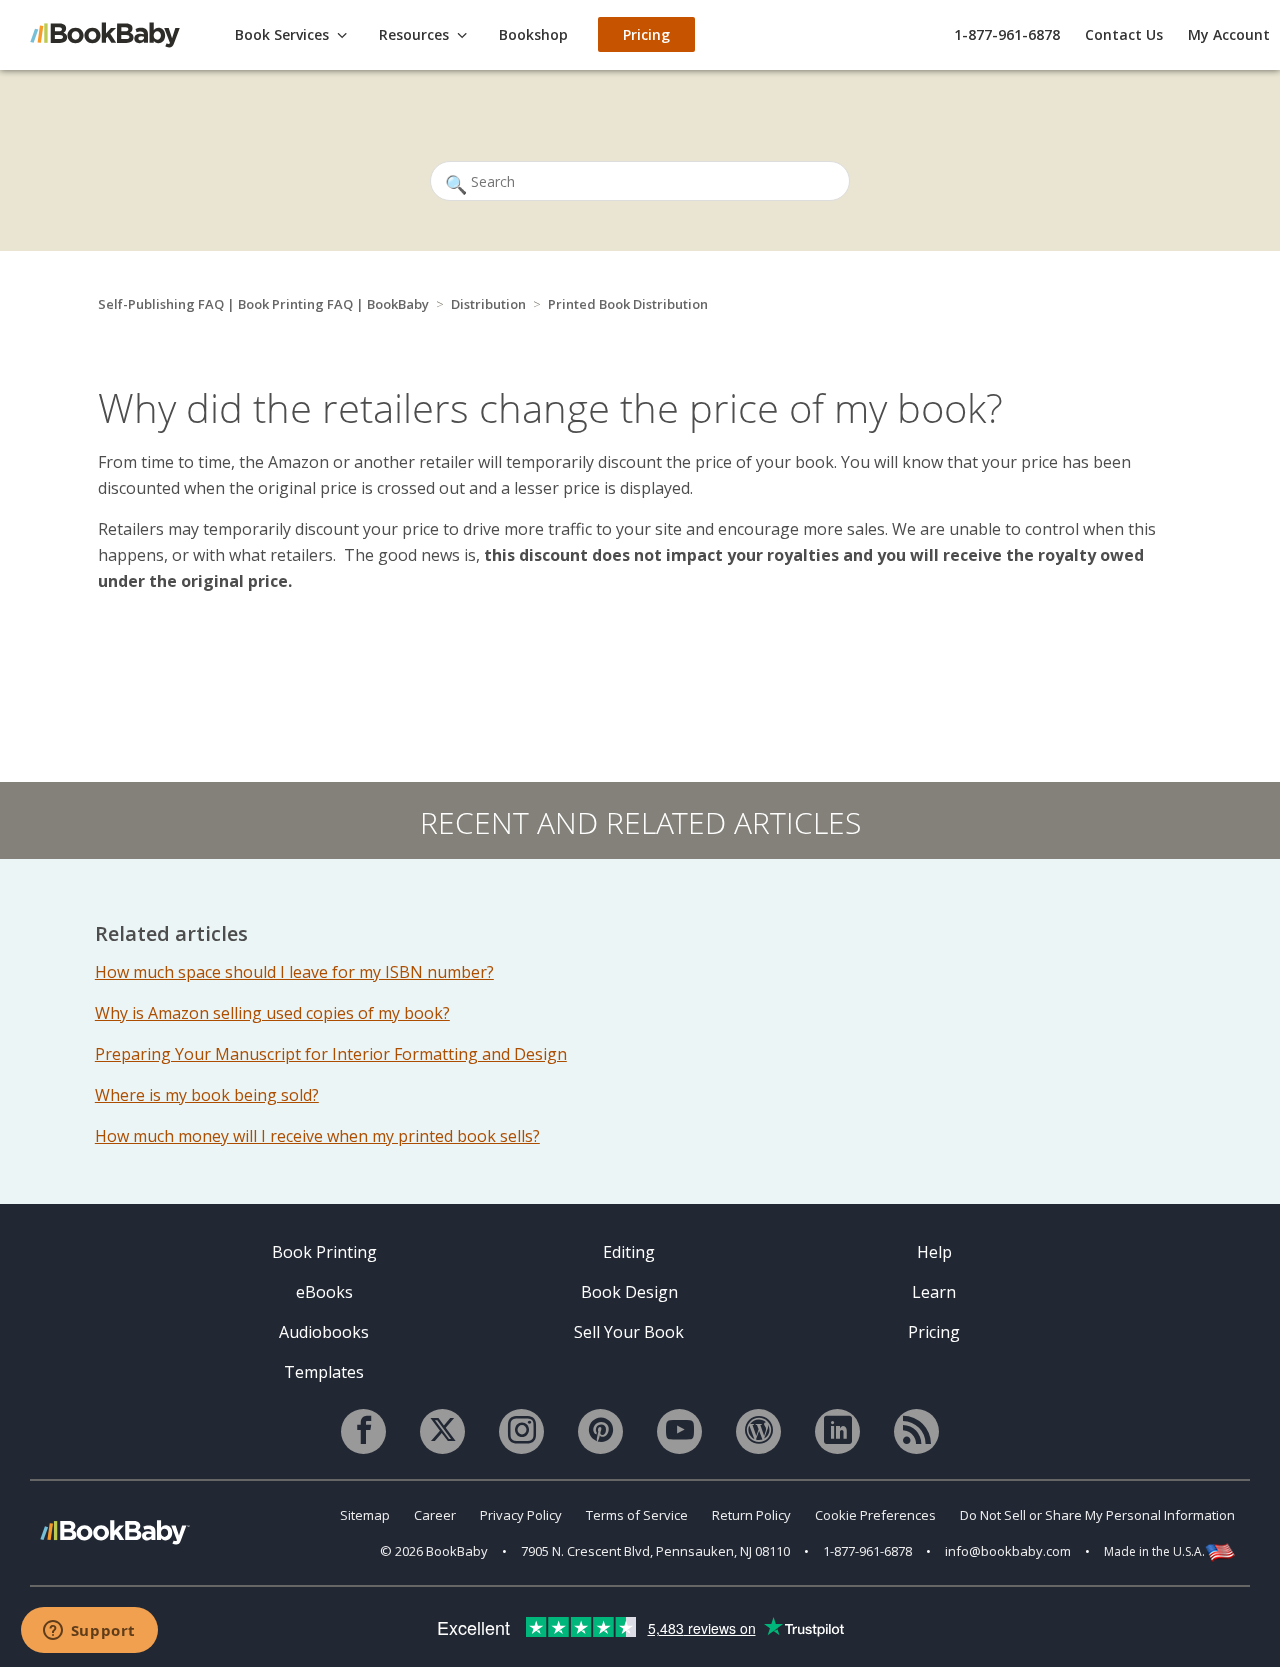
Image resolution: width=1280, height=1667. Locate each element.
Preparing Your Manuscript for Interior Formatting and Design (331, 1054)
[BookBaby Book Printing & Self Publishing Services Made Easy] (115, 1531)
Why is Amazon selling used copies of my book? (272, 1013)
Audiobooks (324, 1332)
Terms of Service (637, 1515)
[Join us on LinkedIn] (837, 1431)
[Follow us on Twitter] (442, 1431)
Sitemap (365, 1515)
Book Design (629, 1292)
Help (934, 1252)
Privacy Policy (521, 1515)
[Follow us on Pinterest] (600, 1431)
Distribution (488, 304)
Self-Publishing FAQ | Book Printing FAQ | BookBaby (263, 304)
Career (435, 1515)
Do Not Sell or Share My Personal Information (1097, 1515)
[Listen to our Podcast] (916, 1431)
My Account (1229, 34)
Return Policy (751, 1515)
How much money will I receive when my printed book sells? (317, 1136)
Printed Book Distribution (628, 304)
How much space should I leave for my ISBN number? (294, 972)
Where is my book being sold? (207, 1095)
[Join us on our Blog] (758, 1431)
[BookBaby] (115, 33)
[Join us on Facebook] (363, 1431)
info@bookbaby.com (1008, 1551)
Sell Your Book (629, 1332)
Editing (629, 1252)
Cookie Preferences (875, 1515)
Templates (324, 1372)
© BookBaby (434, 1551)
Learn (934, 1292)
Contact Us (1124, 34)
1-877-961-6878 (1007, 34)
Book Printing (324, 1252)
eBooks (324, 1292)
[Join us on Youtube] (679, 1431)
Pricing (934, 1332)
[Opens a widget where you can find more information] (89, 1632)
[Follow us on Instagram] (521, 1431)
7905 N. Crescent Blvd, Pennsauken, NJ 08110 (655, 1551)
